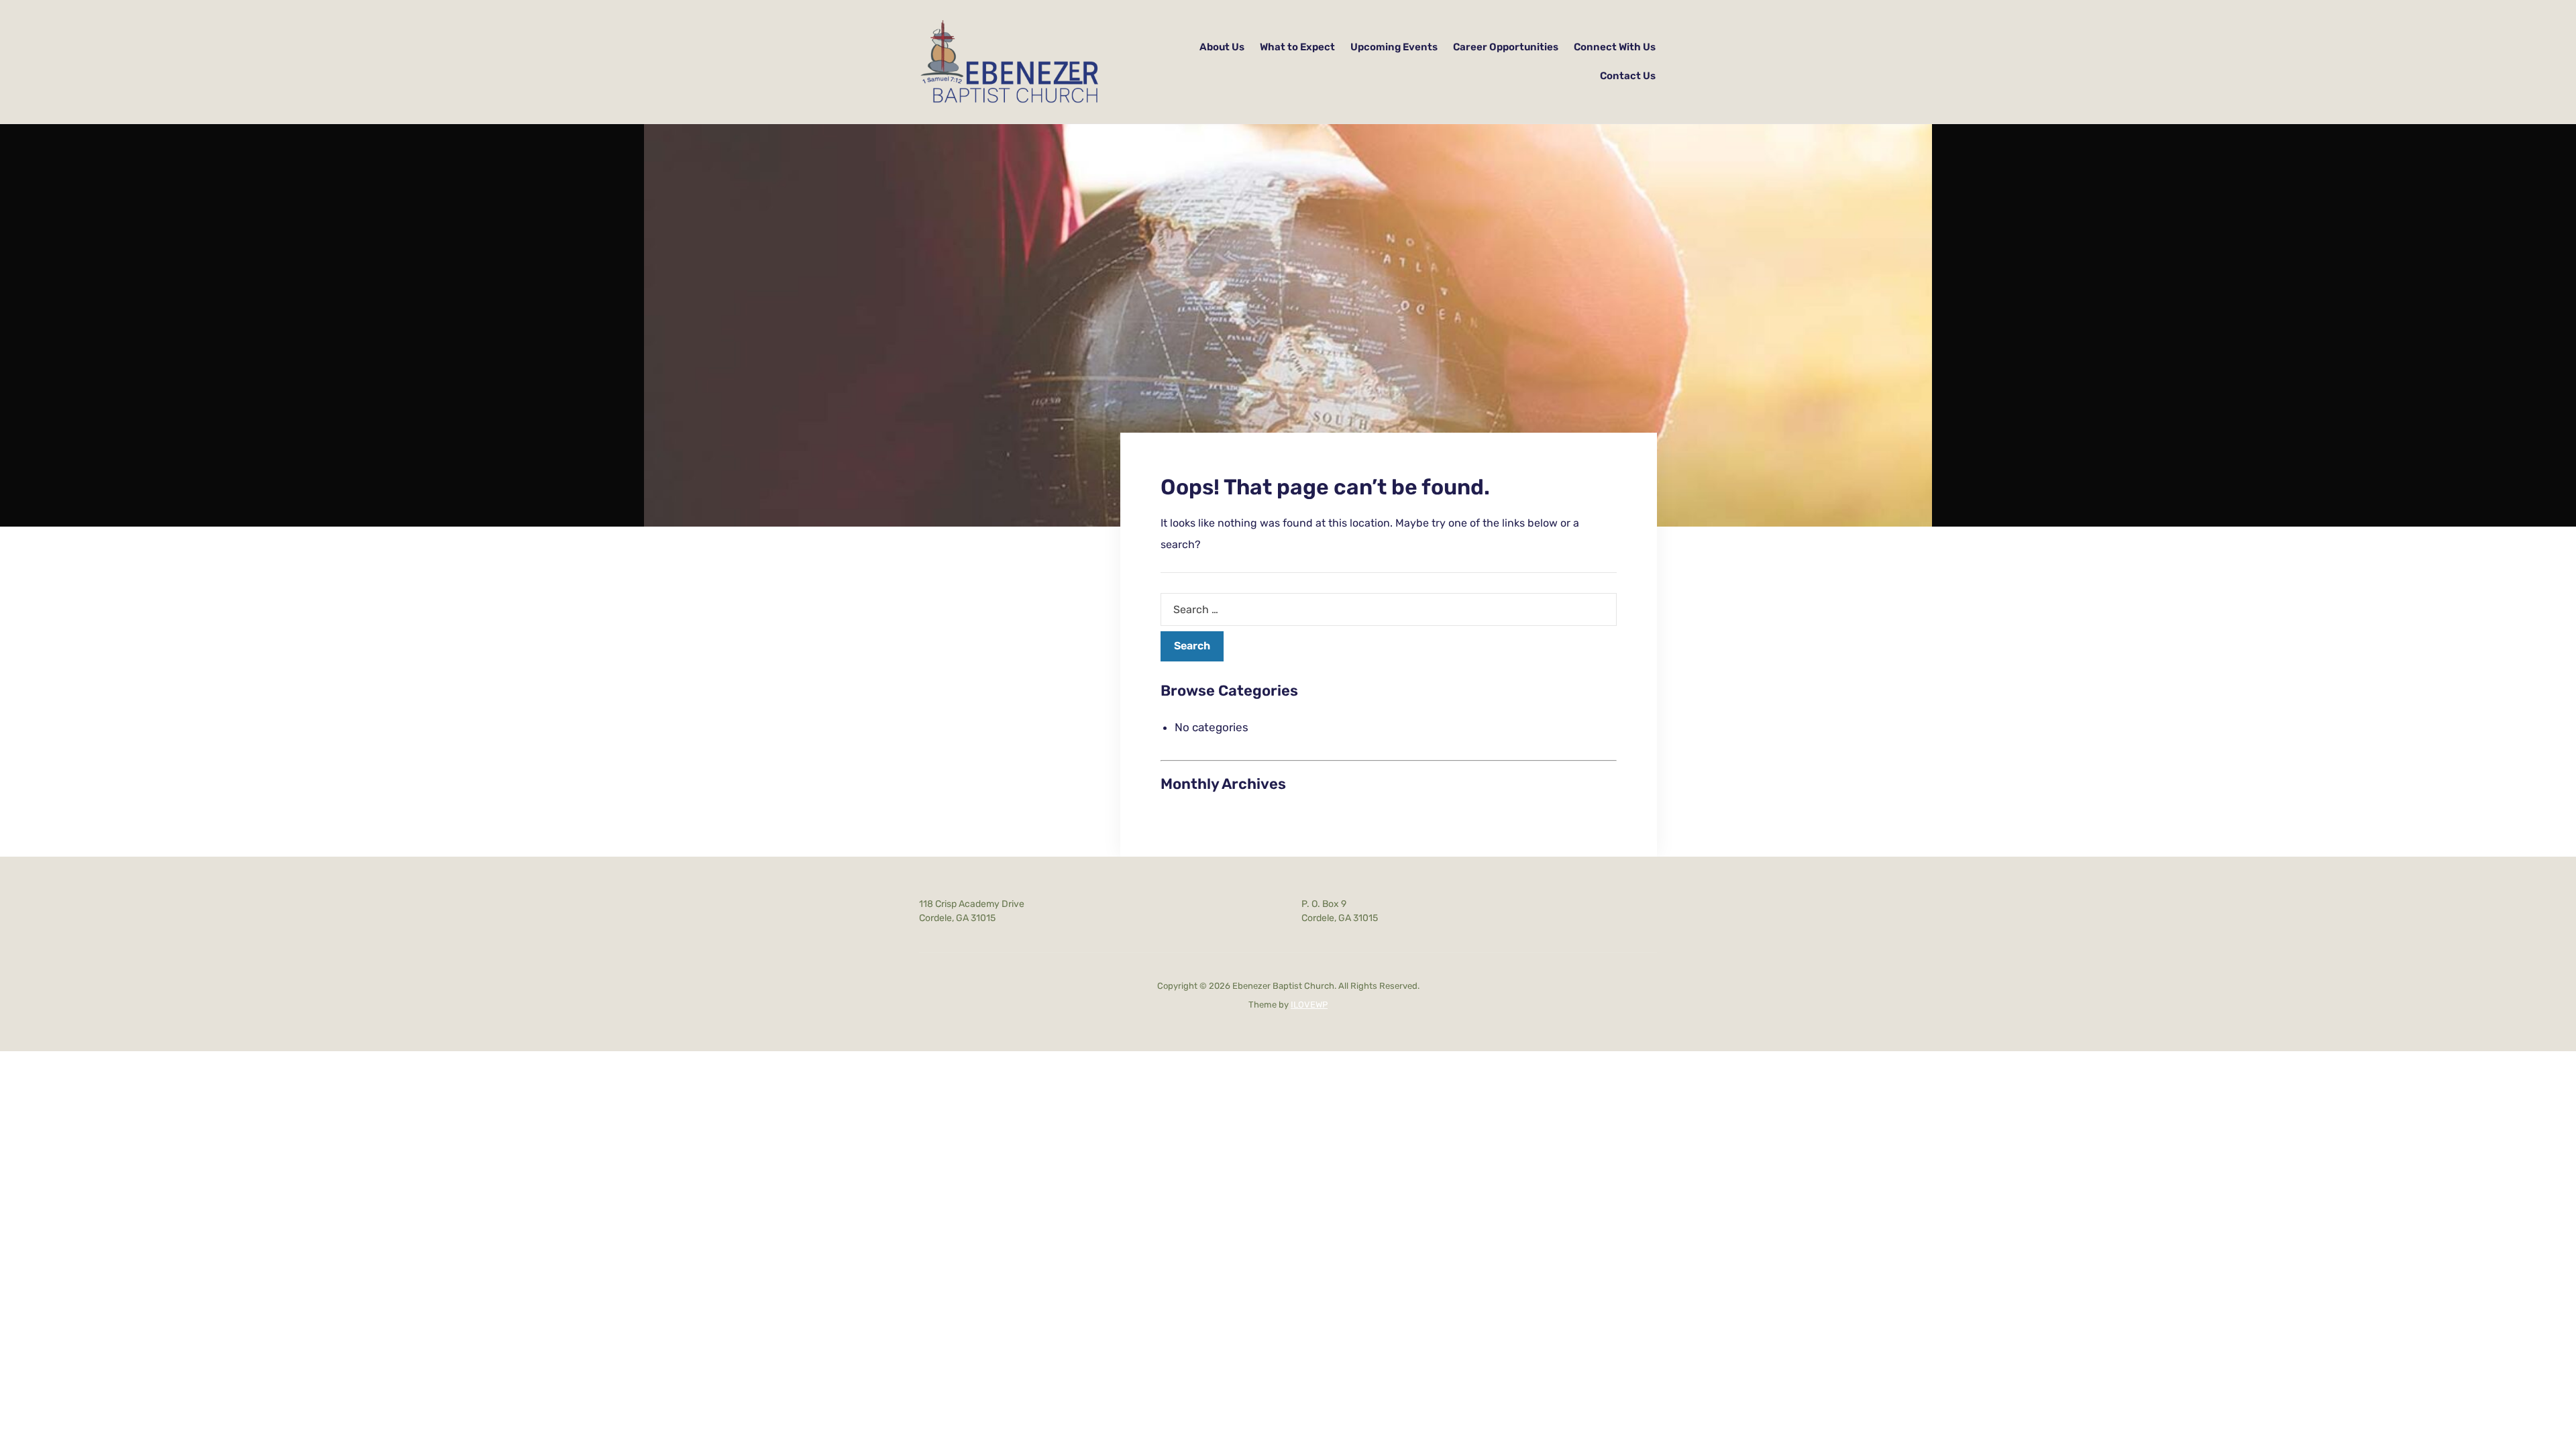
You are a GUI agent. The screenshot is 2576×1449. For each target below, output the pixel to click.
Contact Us (1628, 76)
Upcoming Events (1394, 47)
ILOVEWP (1309, 1005)
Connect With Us (1615, 47)
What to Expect (1297, 47)
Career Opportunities (1506, 47)
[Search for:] (1389, 609)
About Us (1222, 47)
